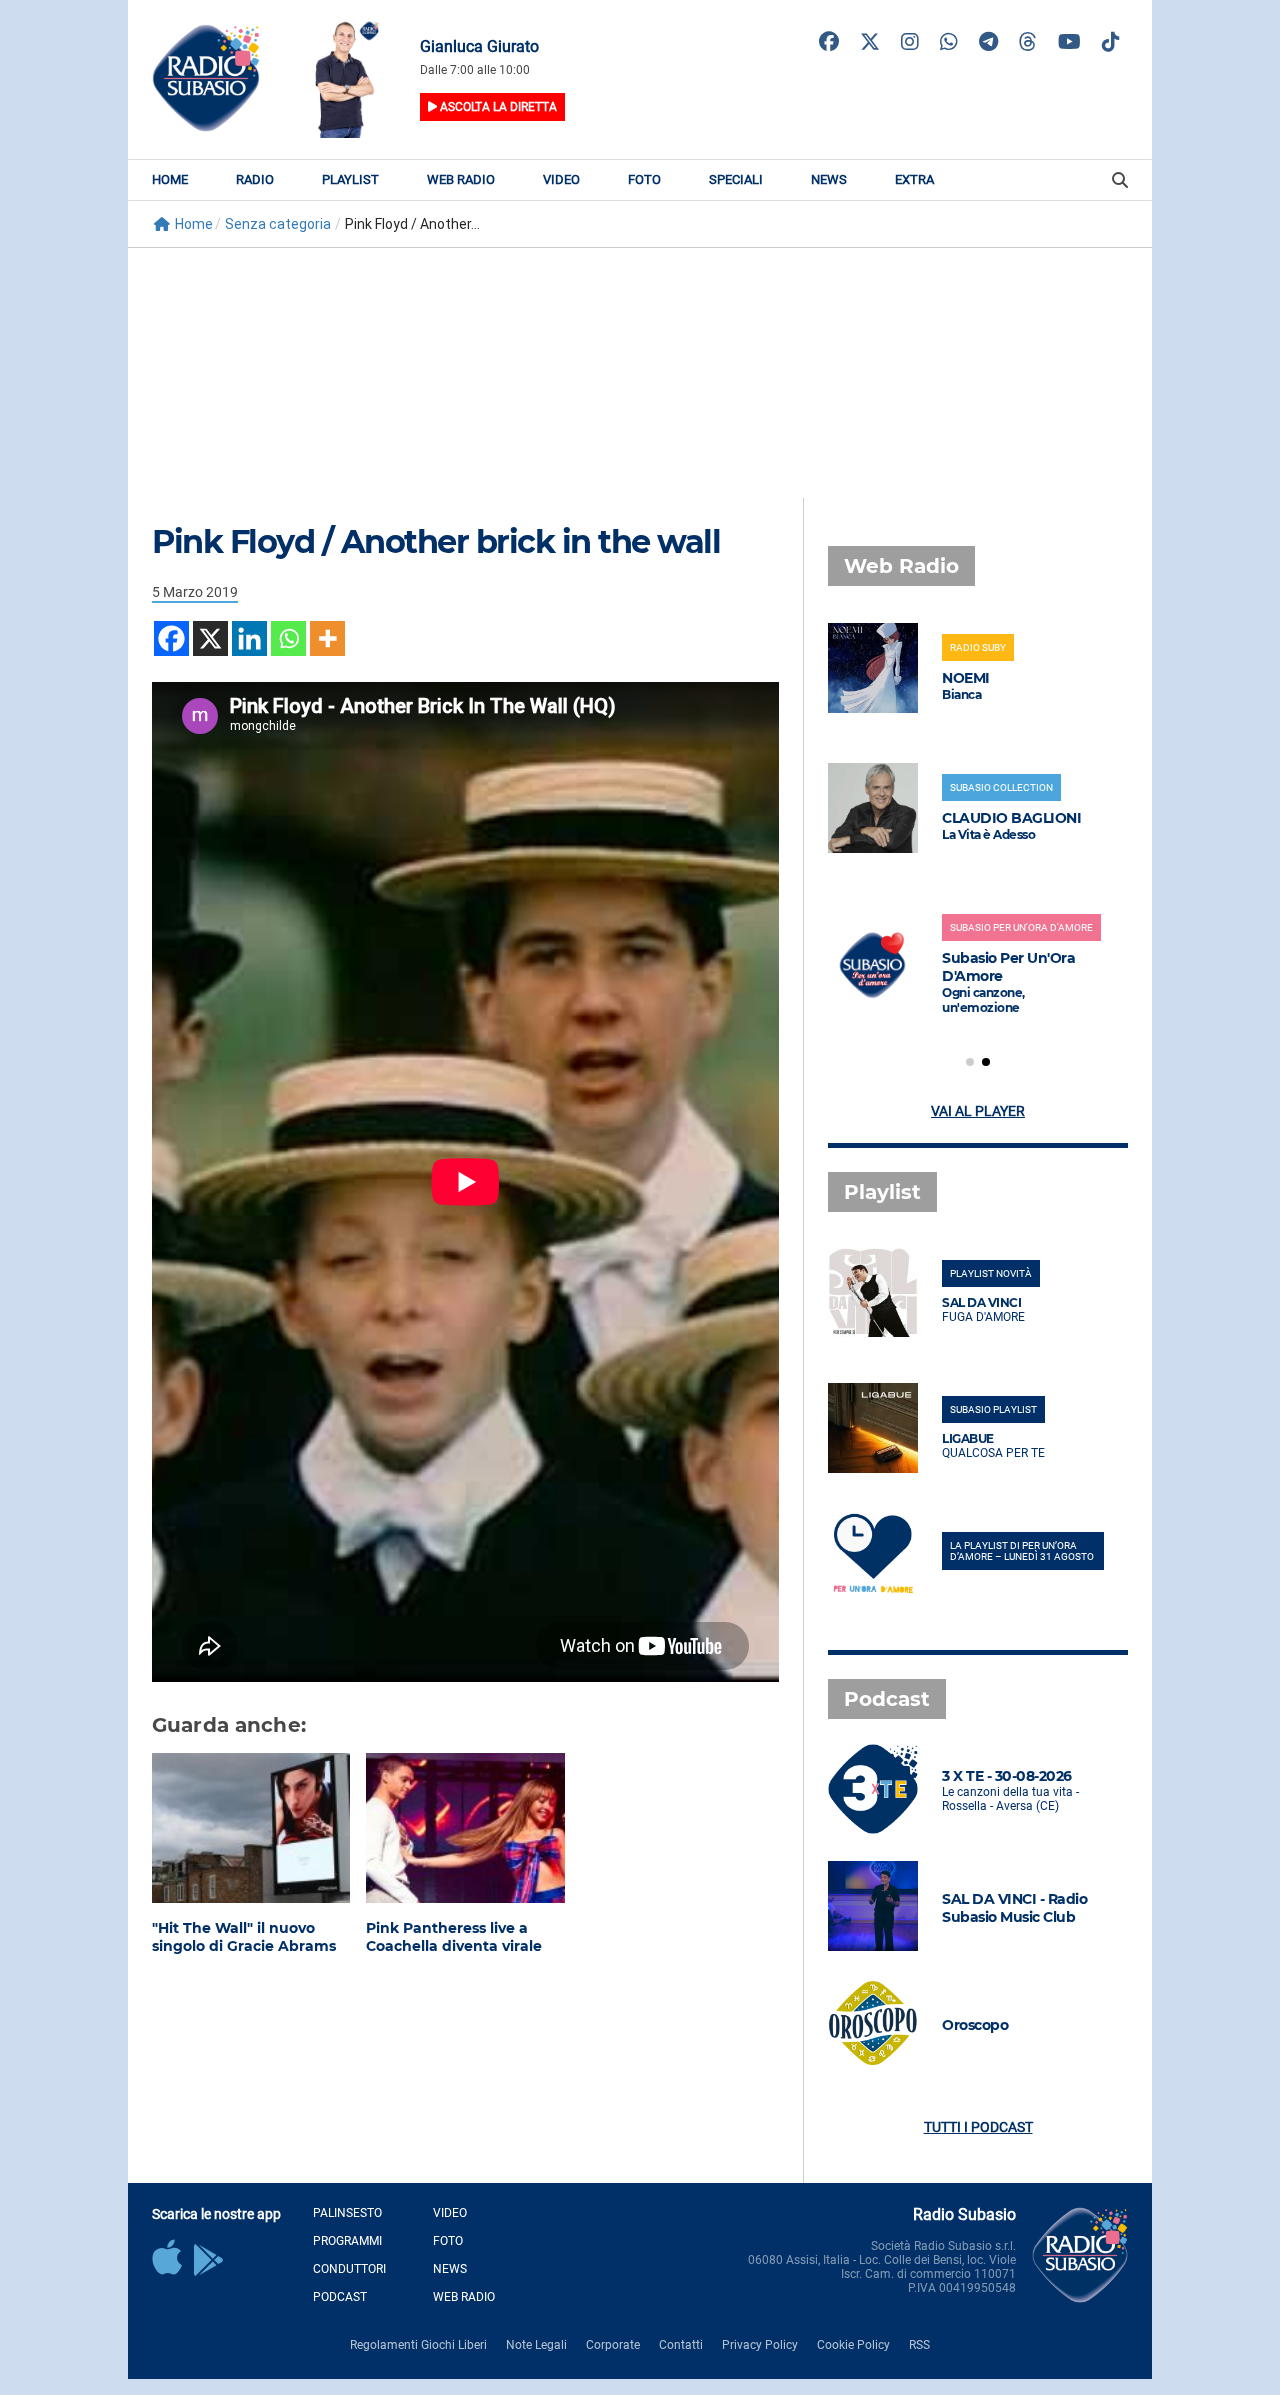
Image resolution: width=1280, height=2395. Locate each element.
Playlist (350, 179)
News (829, 179)
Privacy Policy (760, 2345)
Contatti (681, 2345)
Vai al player (978, 1111)
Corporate (613, 2345)
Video (561, 179)
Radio (255, 179)
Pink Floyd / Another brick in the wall (436, 541)
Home (170, 179)
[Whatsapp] (288, 638)
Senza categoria (278, 224)
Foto (644, 179)
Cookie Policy (853, 2345)
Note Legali (536, 2345)
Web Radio (461, 179)
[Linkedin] (249, 638)
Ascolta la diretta (497, 107)
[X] (210, 638)
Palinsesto (347, 2213)
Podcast (340, 2297)
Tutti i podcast (978, 2127)
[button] (970, 1062)
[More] (327, 638)
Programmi (347, 2241)
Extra (914, 179)
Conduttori (349, 2269)
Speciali (736, 179)
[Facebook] (171, 638)
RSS (919, 2345)
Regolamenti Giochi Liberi (418, 2345)
